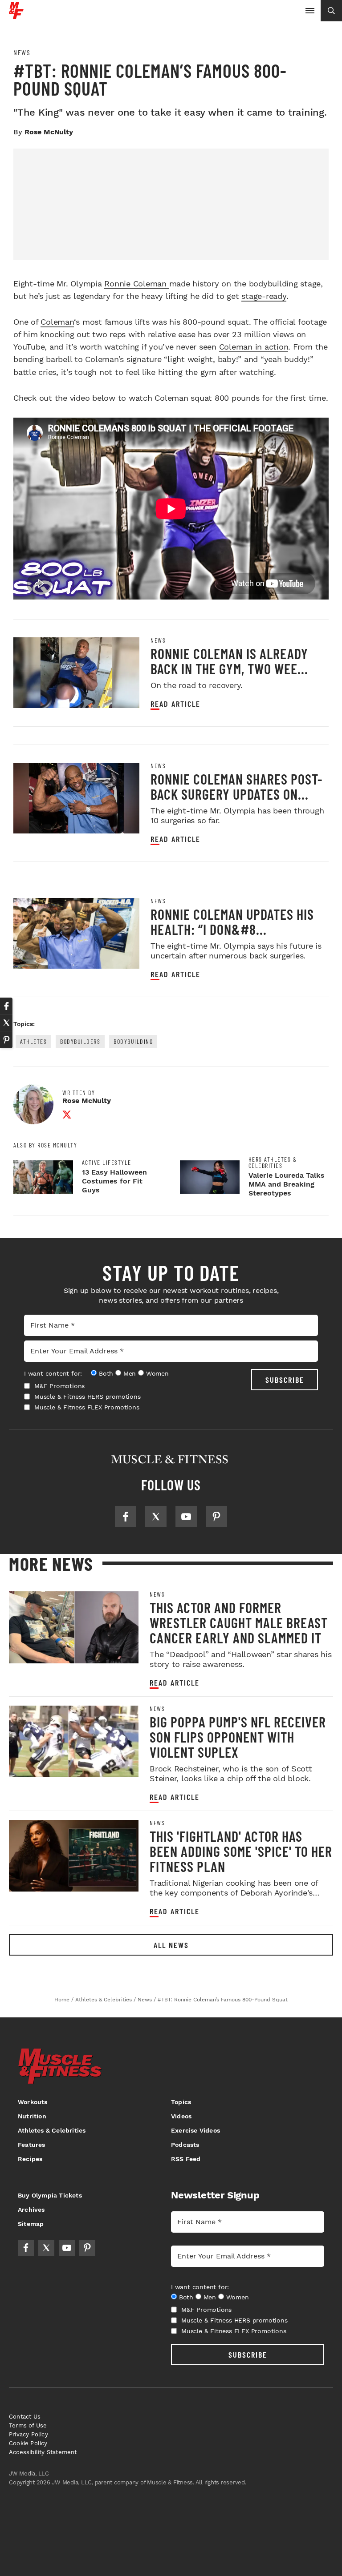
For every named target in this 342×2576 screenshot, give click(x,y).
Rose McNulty (49, 132)
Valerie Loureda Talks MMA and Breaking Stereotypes (287, 1184)
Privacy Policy (28, 2434)
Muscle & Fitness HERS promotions (88, 1397)
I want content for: (53, 1373)
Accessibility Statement (43, 2452)
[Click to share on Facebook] (6, 1006)
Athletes (33, 1041)
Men (130, 1373)
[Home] (16, 16)
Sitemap (31, 2224)
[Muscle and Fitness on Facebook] (126, 1517)
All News (171, 1945)
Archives (31, 2210)
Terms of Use (28, 2425)
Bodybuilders (80, 1041)
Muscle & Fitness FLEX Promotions (87, 1407)
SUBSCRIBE (285, 1380)
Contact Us (25, 2417)
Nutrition (32, 2116)
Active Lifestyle (107, 1163)
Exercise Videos (195, 2130)
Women (157, 1373)
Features (32, 2145)
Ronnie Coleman (136, 284)
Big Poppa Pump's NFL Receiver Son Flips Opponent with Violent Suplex (238, 1737)
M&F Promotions (59, 1386)
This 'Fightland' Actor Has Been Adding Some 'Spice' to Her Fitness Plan (241, 1851)
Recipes (30, 2159)
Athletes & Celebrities (52, 2130)
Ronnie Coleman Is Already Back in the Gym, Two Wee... (229, 661)
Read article (175, 704)
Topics (181, 2102)
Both (106, 1373)
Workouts (33, 2102)
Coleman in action (254, 347)
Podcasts (185, 2145)
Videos (181, 2116)
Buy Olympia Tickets (50, 2195)
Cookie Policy (28, 2443)
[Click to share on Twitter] (6, 1023)
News (22, 52)
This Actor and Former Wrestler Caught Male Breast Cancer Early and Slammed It (239, 1622)
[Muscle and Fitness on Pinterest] (216, 1517)
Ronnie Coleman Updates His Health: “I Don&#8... (232, 922)
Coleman (57, 322)
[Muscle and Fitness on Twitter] (156, 1517)
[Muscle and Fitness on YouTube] (186, 1517)
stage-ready (264, 296)
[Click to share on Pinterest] (6, 1040)
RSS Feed (186, 2159)
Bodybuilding (133, 1041)
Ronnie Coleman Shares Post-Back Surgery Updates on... (236, 786)
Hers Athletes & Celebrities (273, 1163)
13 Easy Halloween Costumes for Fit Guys (114, 1181)
